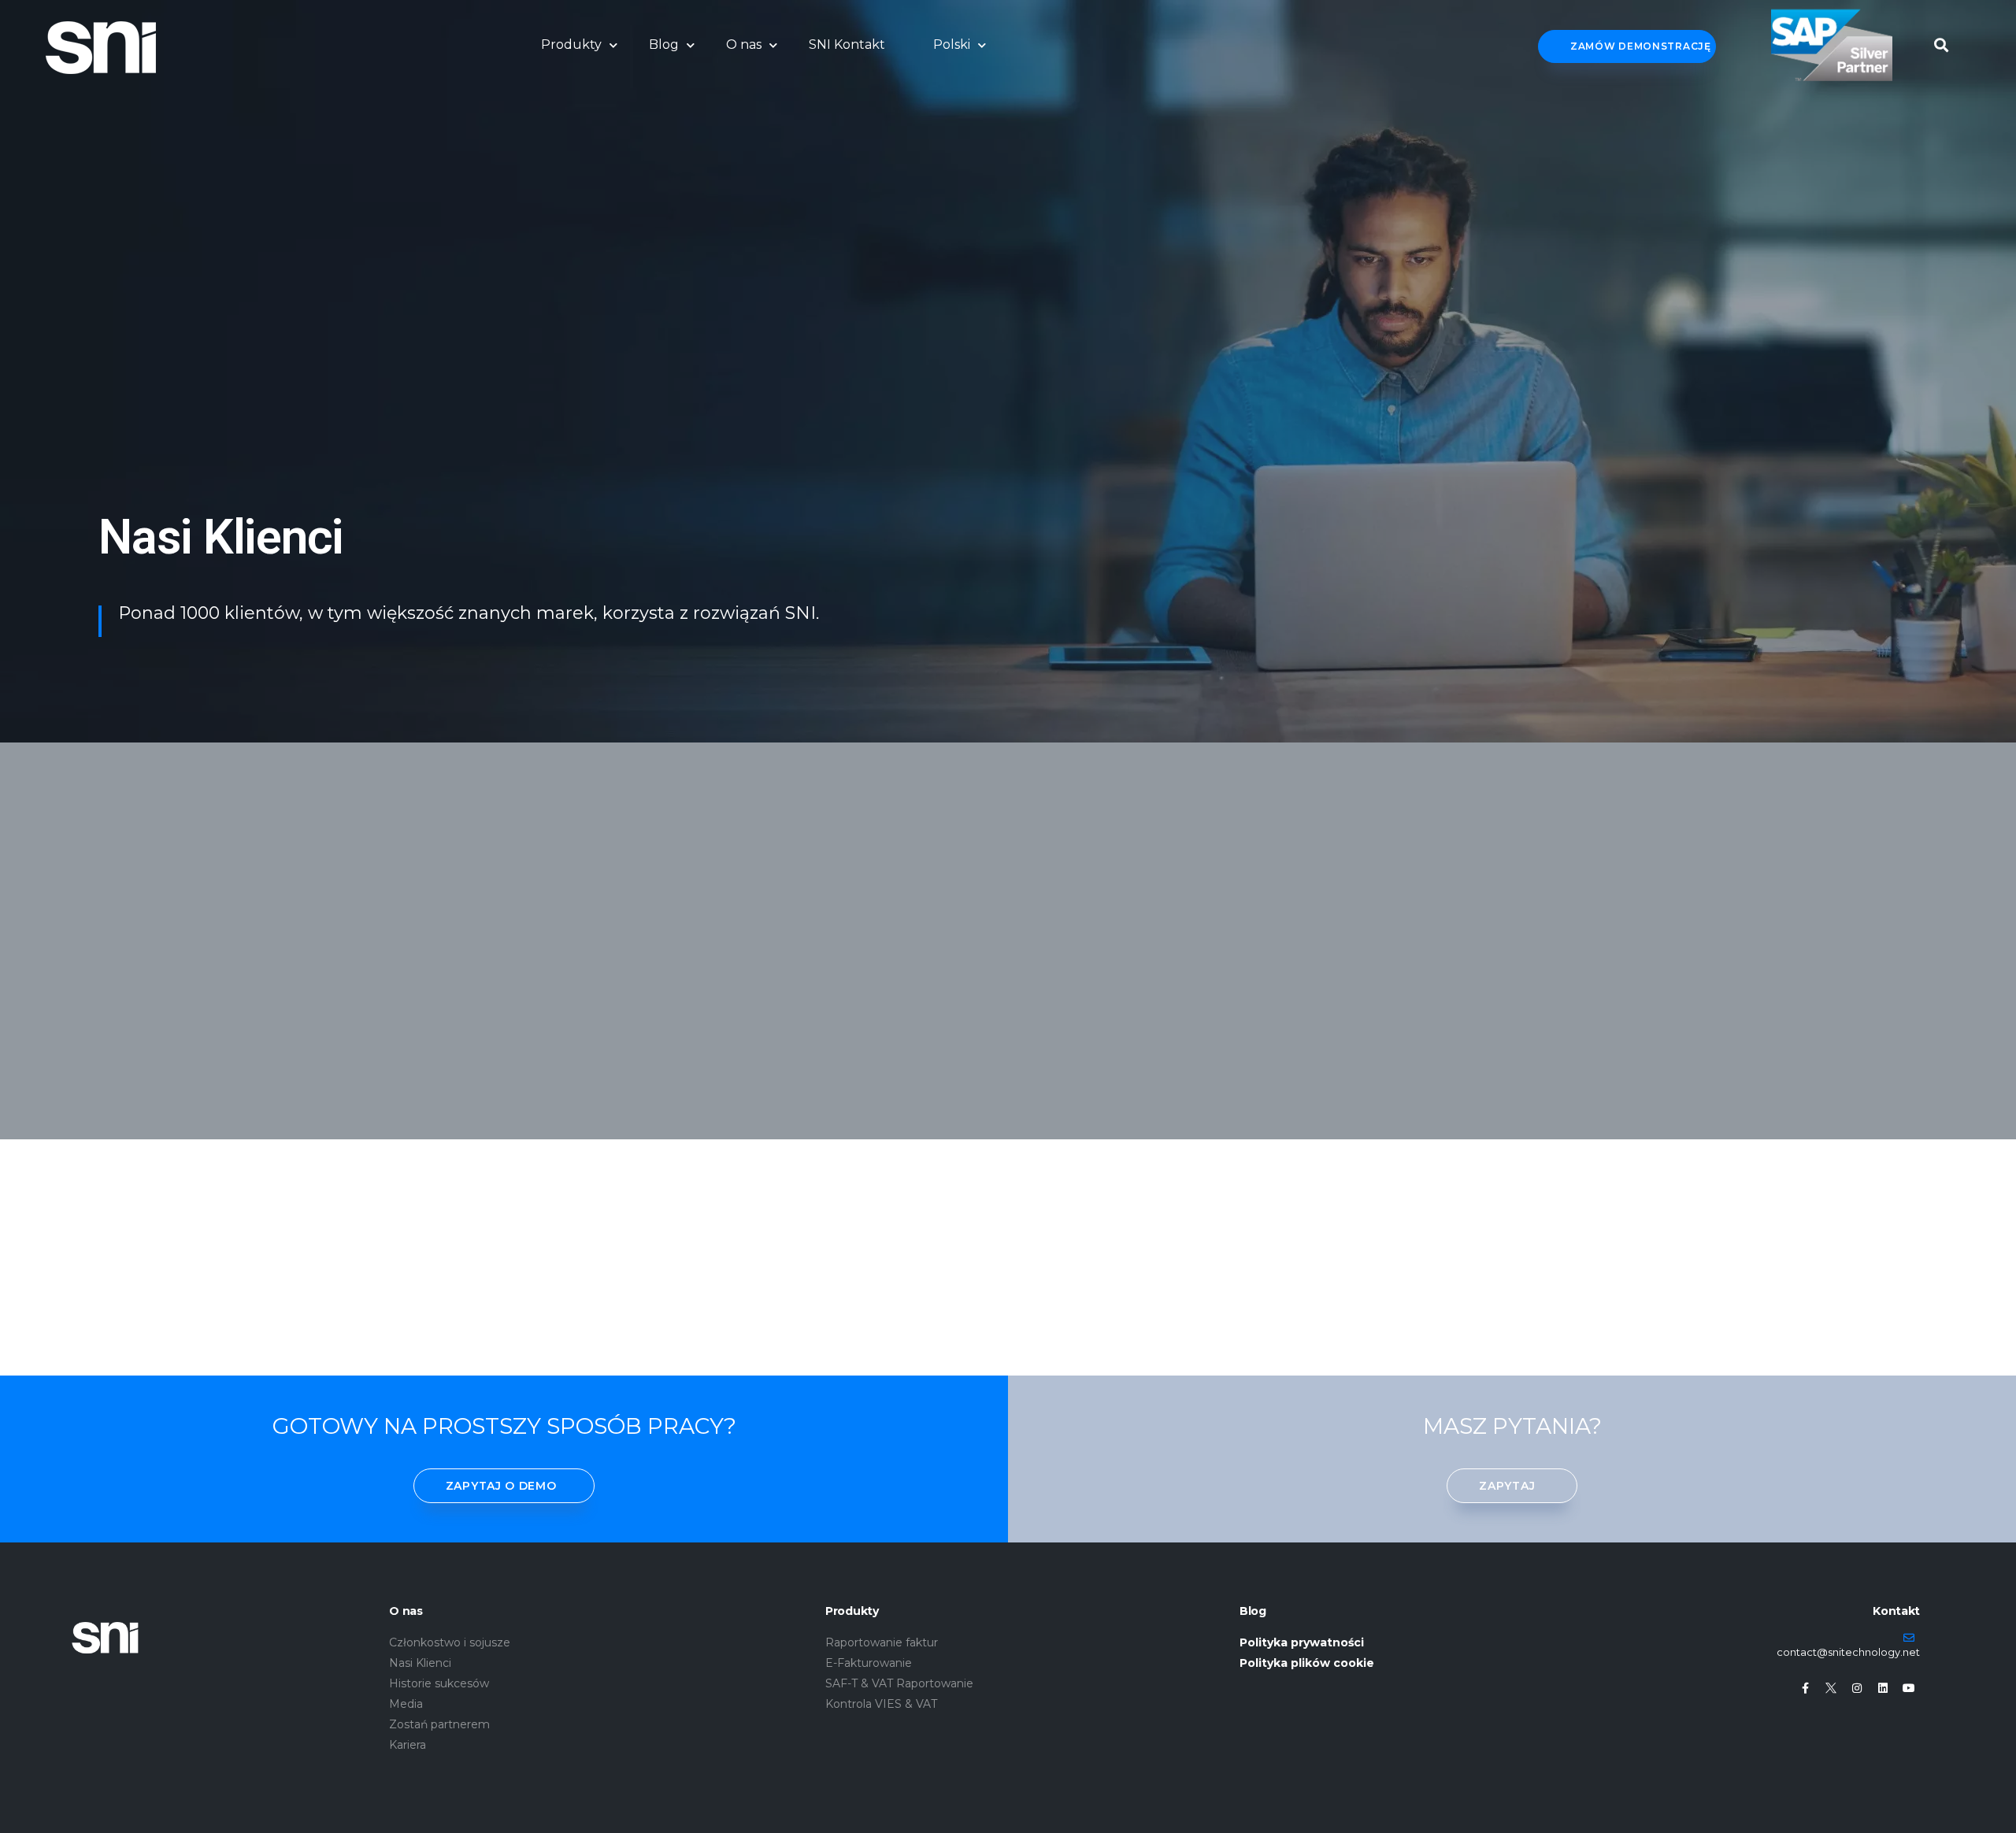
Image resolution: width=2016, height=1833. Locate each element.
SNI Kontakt (847, 44)
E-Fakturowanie (869, 1663)
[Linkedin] (1883, 1688)
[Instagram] (1857, 1688)
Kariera (408, 1745)
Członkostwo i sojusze (450, 1642)
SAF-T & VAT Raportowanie (899, 1683)
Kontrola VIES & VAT (881, 1704)
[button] (1942, 41)
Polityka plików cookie (1307, 1663)
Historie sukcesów (439, 1683)
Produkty (571, 44)
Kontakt (1896, 1611)
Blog (664, 44)
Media (406, 1704)
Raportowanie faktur (882, 1642)
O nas (744, 44)
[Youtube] (1909, 1688)
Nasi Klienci (420, 1663)
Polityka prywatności (1302, 1642)
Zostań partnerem (439, 1724)
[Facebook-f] (1805, 1688)
